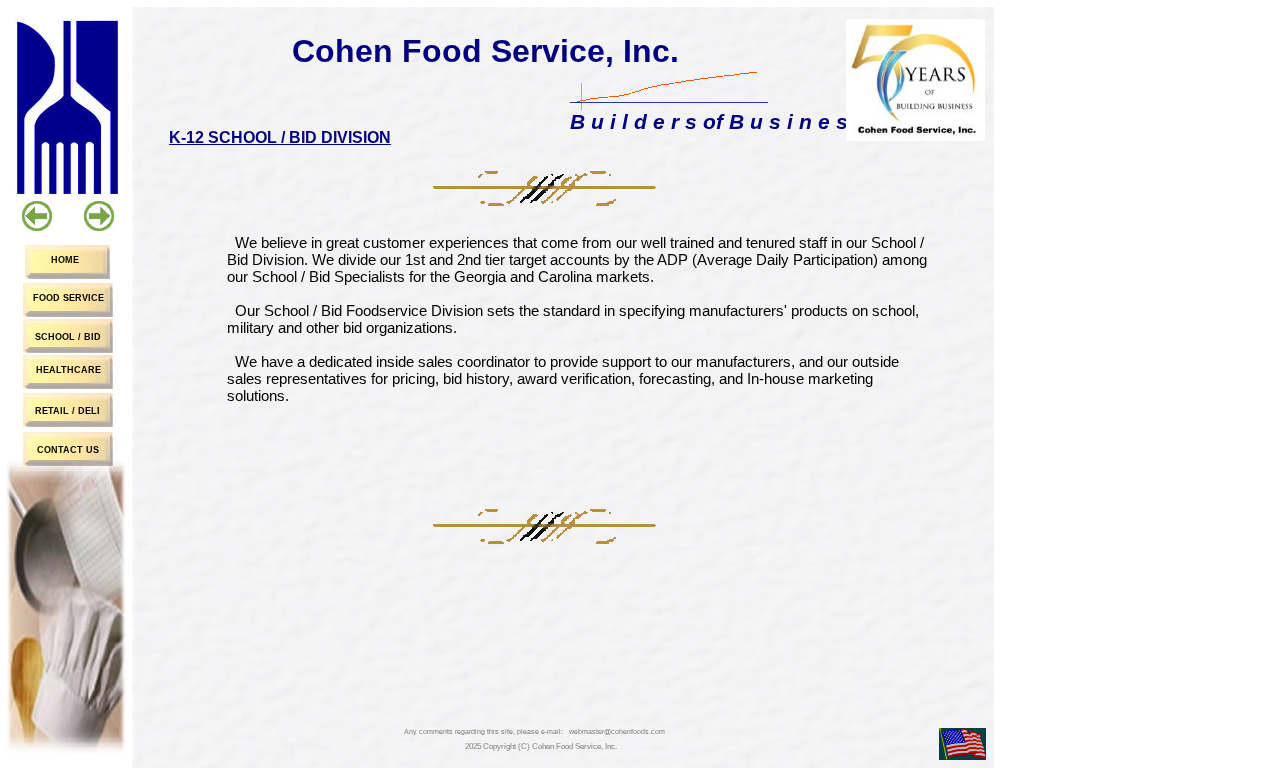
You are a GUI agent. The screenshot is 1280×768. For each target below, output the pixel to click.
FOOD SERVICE (68, 298)
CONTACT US (68, 450)
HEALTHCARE (68, 370)
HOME (65, 260)
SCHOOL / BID (68, 337)
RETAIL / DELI (67, 411)
